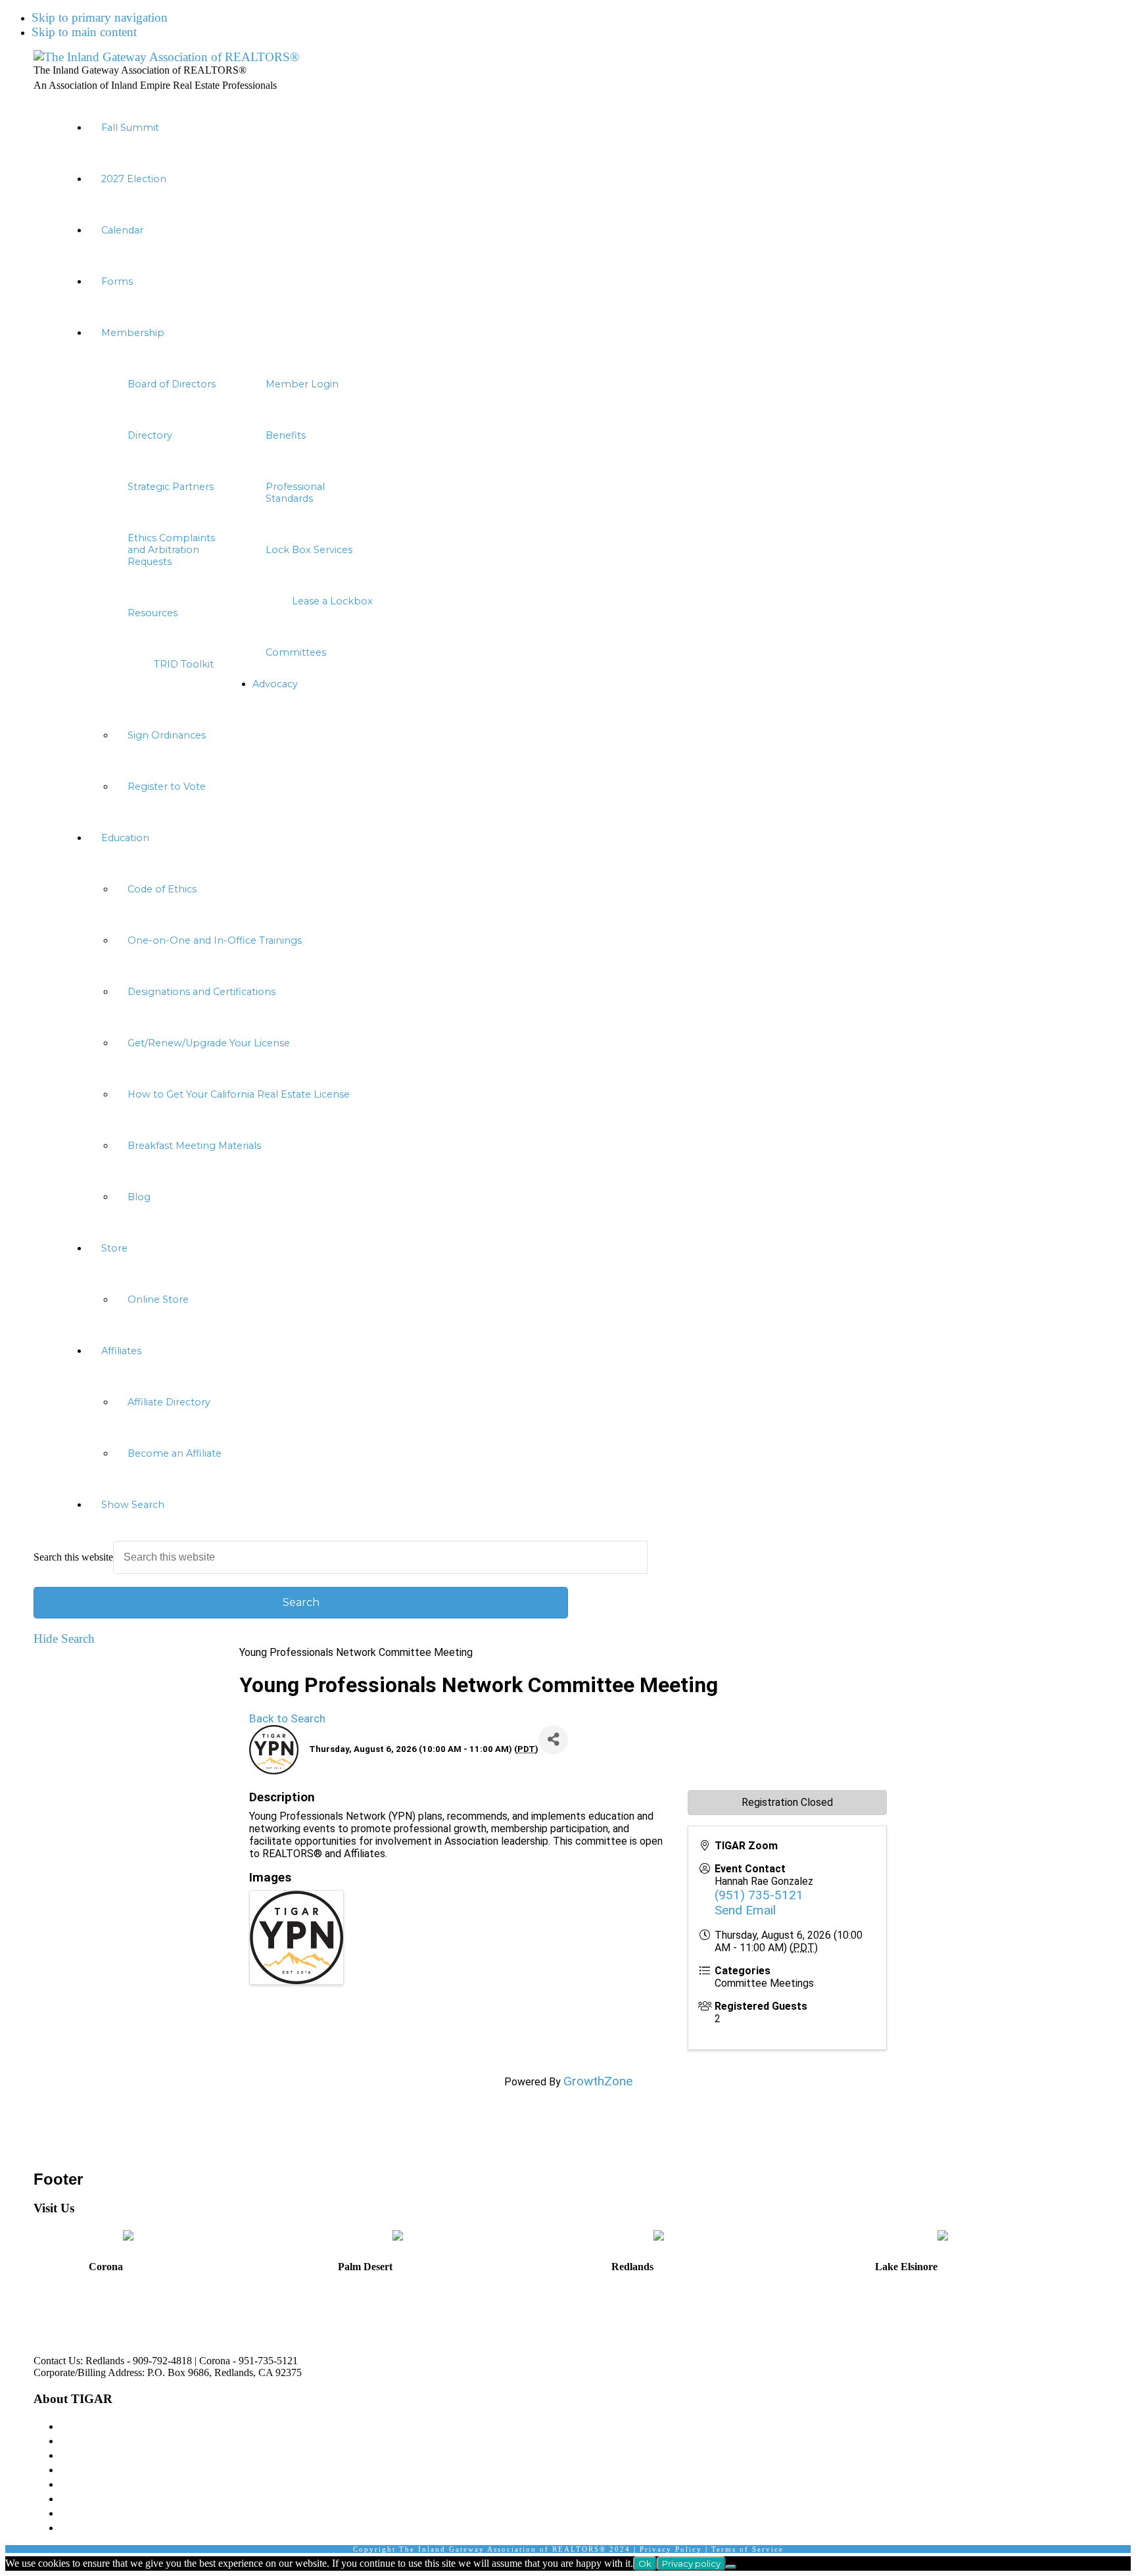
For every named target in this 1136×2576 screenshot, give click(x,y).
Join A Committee (105, 2484)
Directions (52, 2320)
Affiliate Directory (106, 2498)
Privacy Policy (671, 2549)
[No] (731, 2567)
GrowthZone (598, 2081)
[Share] (553, 1740)
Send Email (745, 1910)
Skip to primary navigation (100, 17)
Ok (645, 2564)
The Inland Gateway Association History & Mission (190, 2426)
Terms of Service (747, 2549)
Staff (72, 2455)
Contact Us (88, 2513)
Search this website (73, 1557)
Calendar (82, 2527)
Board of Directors (106, 2440)
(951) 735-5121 (759, 1895)
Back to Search (287, 1718)
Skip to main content (84, 32)
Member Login (98, 2469)
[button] (581, 1505)
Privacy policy (691, 2564)
